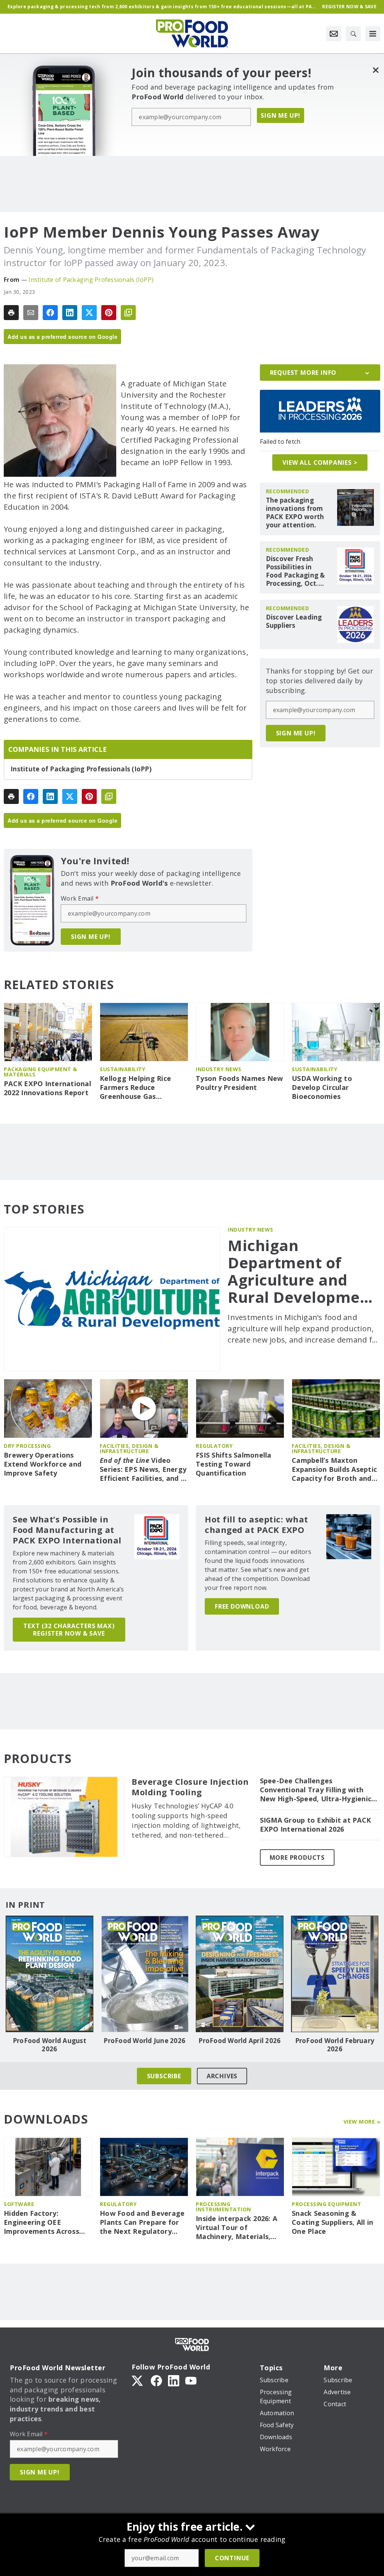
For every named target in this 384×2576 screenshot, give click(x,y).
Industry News (219, 1069)
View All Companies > (320, 463)
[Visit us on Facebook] (156, 2380)
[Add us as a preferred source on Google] (128, 313)
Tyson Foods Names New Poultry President (239, 1083)
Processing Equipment (326, 2204)
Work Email (80, 898)
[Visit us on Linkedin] (174, 2380)
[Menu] (373, 34)
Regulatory (214, 1446)
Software (19, 2204)
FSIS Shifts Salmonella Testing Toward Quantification (234, 1464)
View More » (362, 2122)
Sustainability (122, 1069)
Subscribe (164, 2076)
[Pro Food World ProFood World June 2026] (145, 1974)
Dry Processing (27, 1446)
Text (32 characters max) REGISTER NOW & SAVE (69, 1630)
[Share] (50, 313)
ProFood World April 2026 (239, 2041)
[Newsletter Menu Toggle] (334, 34)
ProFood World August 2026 (49, 2045)
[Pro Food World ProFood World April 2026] (240, 1974)
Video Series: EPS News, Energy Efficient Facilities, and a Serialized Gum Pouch (143, 1470)
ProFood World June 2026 (144, 2041)
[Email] (31, 313)
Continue (232, 2558)
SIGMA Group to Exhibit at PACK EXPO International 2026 (316, 1825)
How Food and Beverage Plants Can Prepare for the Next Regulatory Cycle (142, 2223)
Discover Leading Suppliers (294, 621)
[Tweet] (89, 313)
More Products (297, 1858)
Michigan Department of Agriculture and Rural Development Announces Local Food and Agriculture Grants (302, 1271)
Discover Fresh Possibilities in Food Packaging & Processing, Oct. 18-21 (295, 571)
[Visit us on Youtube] (191, 2380)
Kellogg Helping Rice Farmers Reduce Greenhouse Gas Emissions (135, 1088)
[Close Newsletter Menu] (376, 70)
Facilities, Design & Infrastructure (129, 1448)
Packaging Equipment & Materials (40, 1072)
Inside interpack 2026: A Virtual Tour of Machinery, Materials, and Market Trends (236, 2228)
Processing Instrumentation (223, 2207)
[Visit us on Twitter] (138, 2380)
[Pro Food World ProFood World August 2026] (49, 1974)
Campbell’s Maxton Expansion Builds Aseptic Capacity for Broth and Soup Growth (334, 1470)
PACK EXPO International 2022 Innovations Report (47, 1088)
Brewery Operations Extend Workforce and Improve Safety (43, 1464)
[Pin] (109, 313)
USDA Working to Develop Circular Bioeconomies (322, 1087)
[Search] (353, 34)
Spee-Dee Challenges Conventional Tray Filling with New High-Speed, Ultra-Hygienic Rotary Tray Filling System (316, 1790)
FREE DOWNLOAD (242, 1606)
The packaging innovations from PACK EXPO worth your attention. (295, 513)
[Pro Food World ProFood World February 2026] (335, 1974)
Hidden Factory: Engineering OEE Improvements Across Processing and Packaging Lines (41, 2223)
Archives (222, 2076)
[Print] (11, 313)
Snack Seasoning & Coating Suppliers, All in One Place (332, 2222)
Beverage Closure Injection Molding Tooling (190, 1787)
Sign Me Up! (280, 115)
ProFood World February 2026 (335, 2045)
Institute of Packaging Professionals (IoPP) (91, 280)
